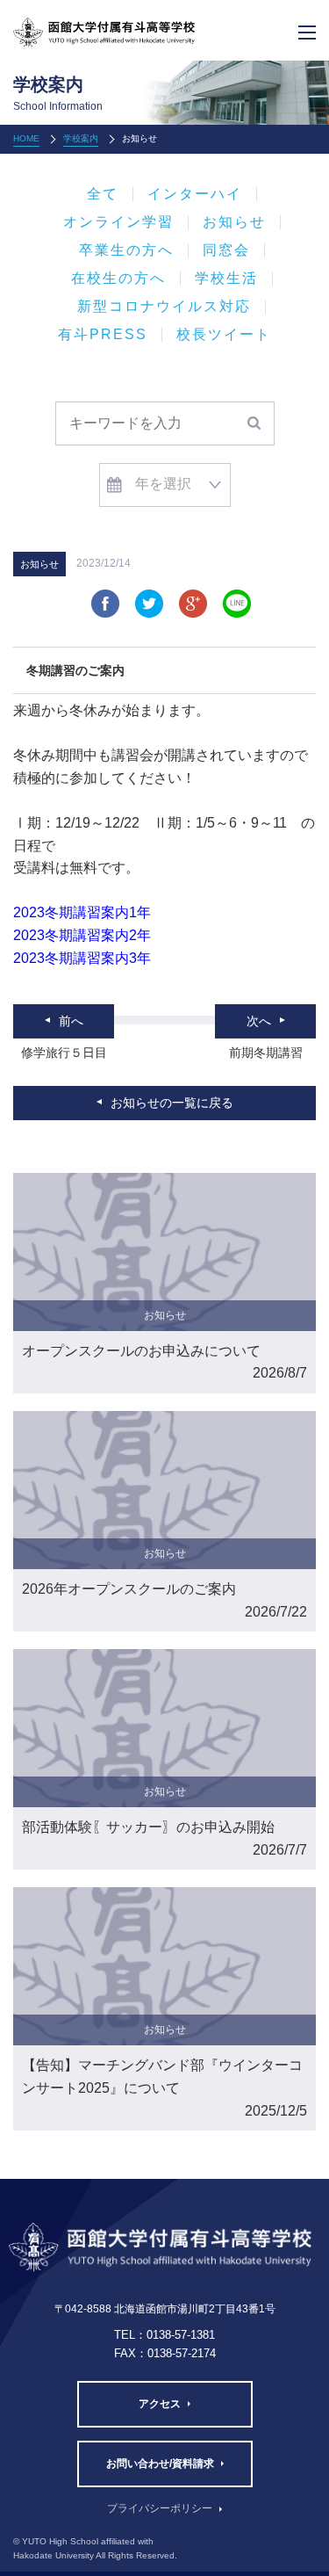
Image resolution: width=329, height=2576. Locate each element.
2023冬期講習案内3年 (82, 958)
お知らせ (234, 222)
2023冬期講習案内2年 (82, 935)
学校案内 (81, 138)
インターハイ (195, 194)
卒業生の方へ (126, 250)
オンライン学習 (118, 222)
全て (103, 194)
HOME (26, 138)
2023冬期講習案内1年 (82, 912)
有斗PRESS (103, 335)
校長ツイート (224, 335)
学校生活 (226, 279)
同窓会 (226, 250)
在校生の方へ (118, 279)
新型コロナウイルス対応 (164, 307)
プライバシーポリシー (160, 2508)
